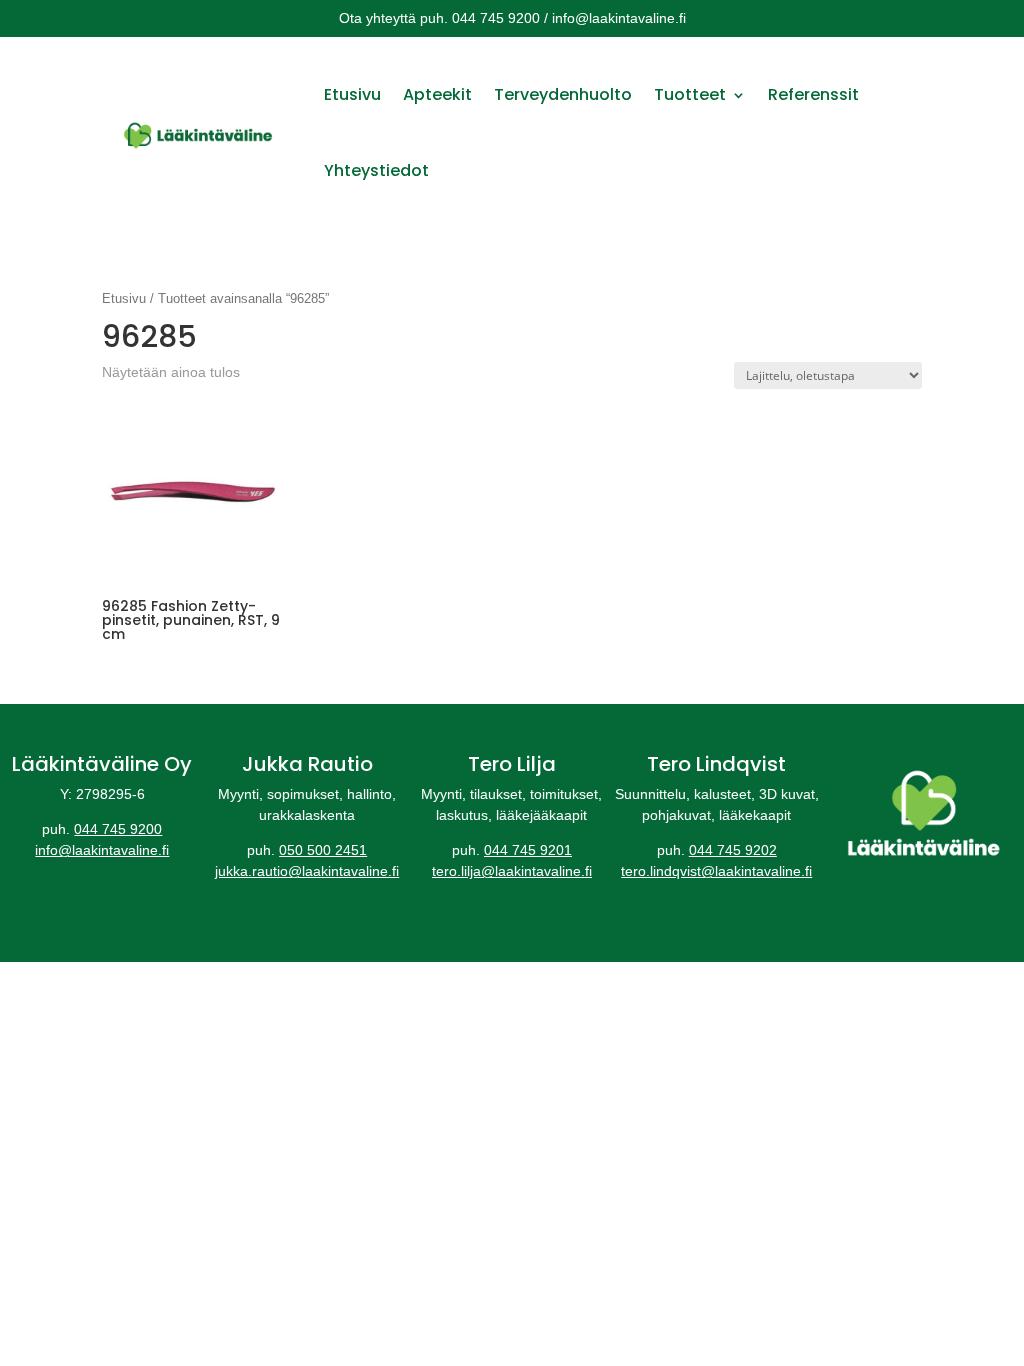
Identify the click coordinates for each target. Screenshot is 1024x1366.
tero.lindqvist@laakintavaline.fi (716, 871)
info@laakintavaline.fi (102, 850)
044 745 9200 (118, 829)
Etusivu (352, 94)
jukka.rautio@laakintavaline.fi (307, 871)
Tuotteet (690, 94)
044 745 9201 (528, 850)
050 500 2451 (323, 850)
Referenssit (813, 94)
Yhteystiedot (376, 170)
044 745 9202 (733, 850)
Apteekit (437, 94)
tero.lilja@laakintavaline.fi (512, 871)
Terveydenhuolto (563, 94)
